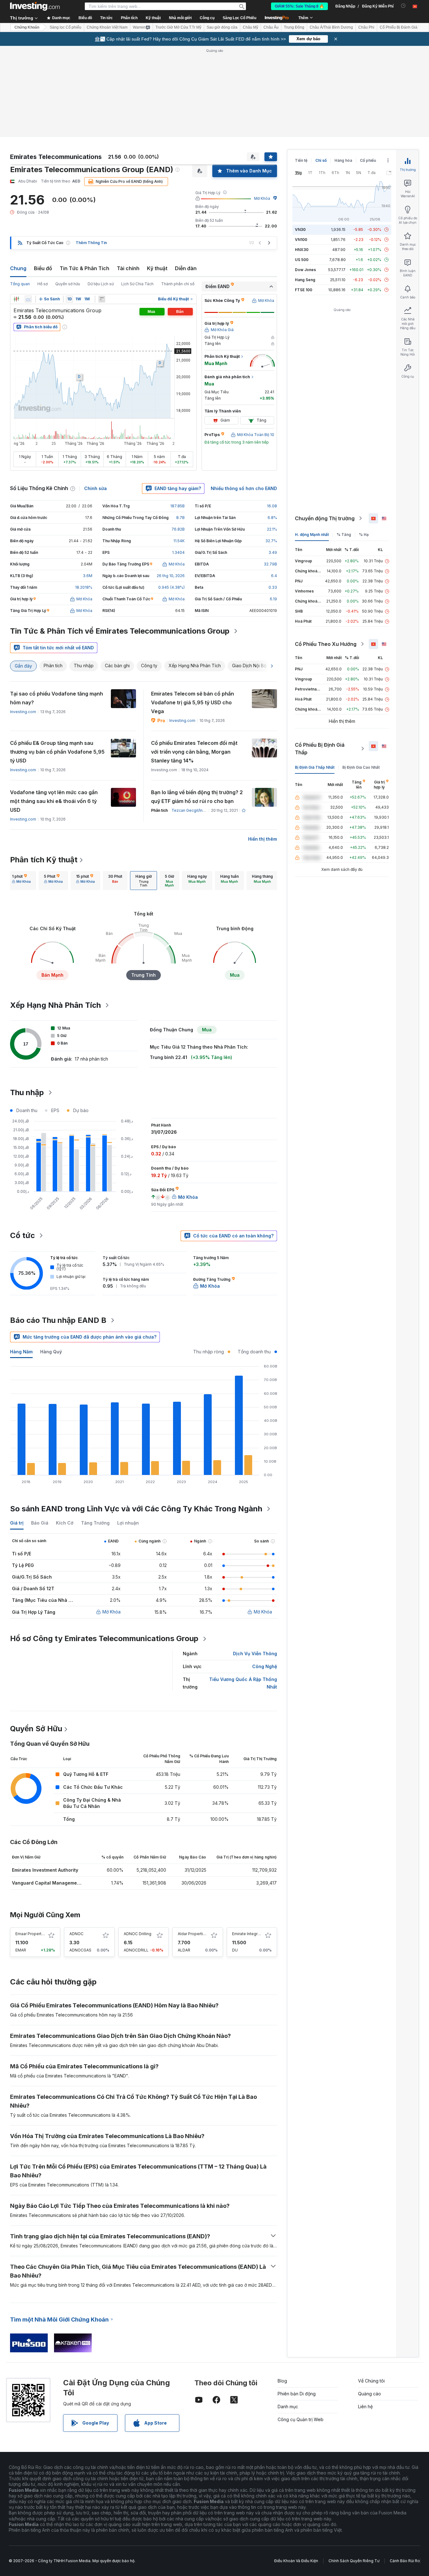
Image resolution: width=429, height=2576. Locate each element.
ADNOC (76, 1934)
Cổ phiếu (368, 160)
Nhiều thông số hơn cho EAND (244, 488)
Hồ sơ (43, 284)
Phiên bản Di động (297, 2394)
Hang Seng (305, 280)
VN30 (300, 229)
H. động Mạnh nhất (312, 535)
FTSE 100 (304, 290)
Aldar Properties (193, 1934)
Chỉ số (321, 160)
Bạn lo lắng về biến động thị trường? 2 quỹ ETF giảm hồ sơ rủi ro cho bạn (197, 797)
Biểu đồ (43, 268)
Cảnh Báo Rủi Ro (405, 2561)
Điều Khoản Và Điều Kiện (296, 2561)
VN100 (301, 240)
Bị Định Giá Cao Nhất (361, 767)
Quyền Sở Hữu (36, 1729)
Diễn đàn (186, 268)
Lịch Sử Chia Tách (137, 284)
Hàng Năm (21, 1352)
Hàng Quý (51, 1352)
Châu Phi (366, 27)
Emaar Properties (31, 1934)
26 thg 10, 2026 (171, 576)
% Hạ (364, 535)
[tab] (21, 881)
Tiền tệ (301, 160)
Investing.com (23, 712)
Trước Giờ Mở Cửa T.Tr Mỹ (178, 27)
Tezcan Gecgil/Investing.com (198, 810)
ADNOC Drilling (138, 1934)
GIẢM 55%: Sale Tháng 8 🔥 (299, 6)
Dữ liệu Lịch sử (101, 284)
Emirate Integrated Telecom (258, 1934)
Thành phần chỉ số (178, 284)
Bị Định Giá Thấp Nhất (315, 767)
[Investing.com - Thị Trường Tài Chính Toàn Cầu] (35, 6)
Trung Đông (294, 27)
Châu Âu (271, 27)
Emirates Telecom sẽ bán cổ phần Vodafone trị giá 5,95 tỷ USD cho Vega (193, 702)
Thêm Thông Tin (91, 243)
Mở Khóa (262, 198)
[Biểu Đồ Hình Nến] (16, 299)
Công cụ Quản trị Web (301, 2419)
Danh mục (288, 2407)
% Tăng (344, 535)
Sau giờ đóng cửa (222, 27)
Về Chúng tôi (371, 2381)
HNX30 (302, 250)
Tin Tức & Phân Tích (84, 268)
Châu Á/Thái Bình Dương (331, 27)
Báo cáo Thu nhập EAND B (58, 1320)
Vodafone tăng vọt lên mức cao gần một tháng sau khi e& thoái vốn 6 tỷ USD (54, 801)
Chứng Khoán (27, 27)
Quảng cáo (369, 2394)
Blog (282, 2381)
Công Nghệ (265, 1666)
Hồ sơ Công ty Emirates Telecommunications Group (104, 1638)
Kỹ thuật (157, 268)
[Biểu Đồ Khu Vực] (28, 299)
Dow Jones (305, 270)
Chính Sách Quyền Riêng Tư (354, 2561)
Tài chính (128, 268)
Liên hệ (365, 2407)
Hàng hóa (343, 160)
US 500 (302, 260)
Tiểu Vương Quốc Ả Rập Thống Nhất (243, 1683)
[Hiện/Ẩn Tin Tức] (102, 299)
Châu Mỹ (250, 27)
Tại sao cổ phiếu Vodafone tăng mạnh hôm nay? (57, 698)
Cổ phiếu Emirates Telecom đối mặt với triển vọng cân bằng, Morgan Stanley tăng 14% (194, 752)
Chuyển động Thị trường (325, 518)
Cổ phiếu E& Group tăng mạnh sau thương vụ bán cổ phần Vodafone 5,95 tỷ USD (57, 752)
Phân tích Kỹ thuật (44, 860)
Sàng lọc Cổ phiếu (65, 27)
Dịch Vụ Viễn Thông (255, 1654)
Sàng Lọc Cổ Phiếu (239, 18)
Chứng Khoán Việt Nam (107, 27)
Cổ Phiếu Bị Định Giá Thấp (320, 749)
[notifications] (403, 6)
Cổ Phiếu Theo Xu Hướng (326, 644)
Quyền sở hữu (68, 284)
